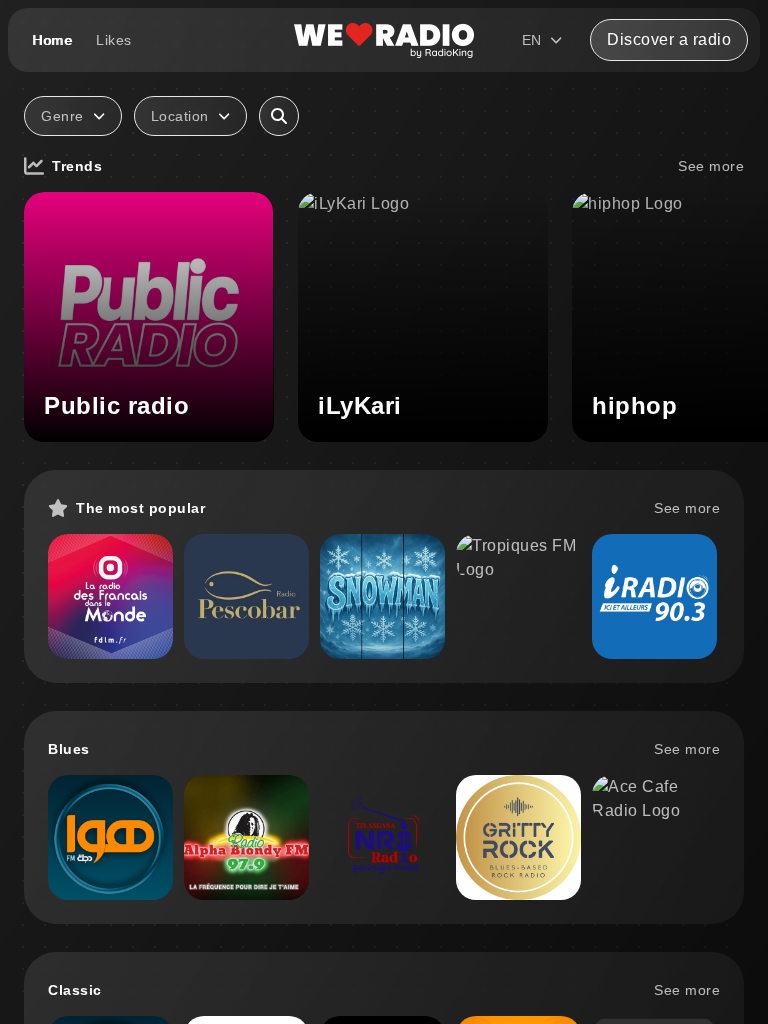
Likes (114, 40)
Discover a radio (669, 39)
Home (52, 40)
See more (711, 166)
